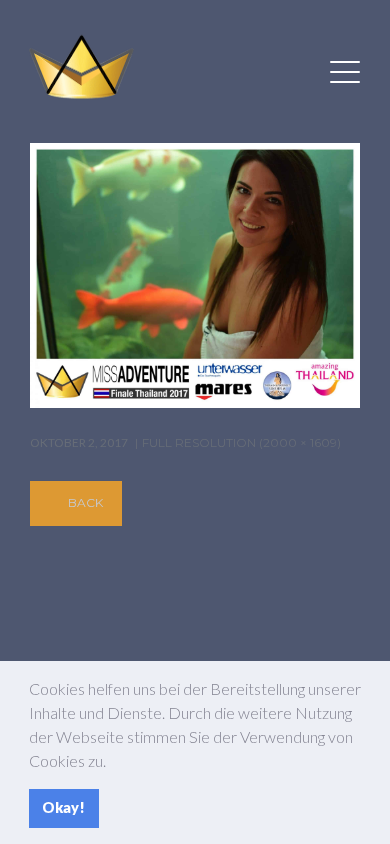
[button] (112, 763)
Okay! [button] (63, 807)
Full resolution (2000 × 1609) (241, 442)
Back (85, 502)
